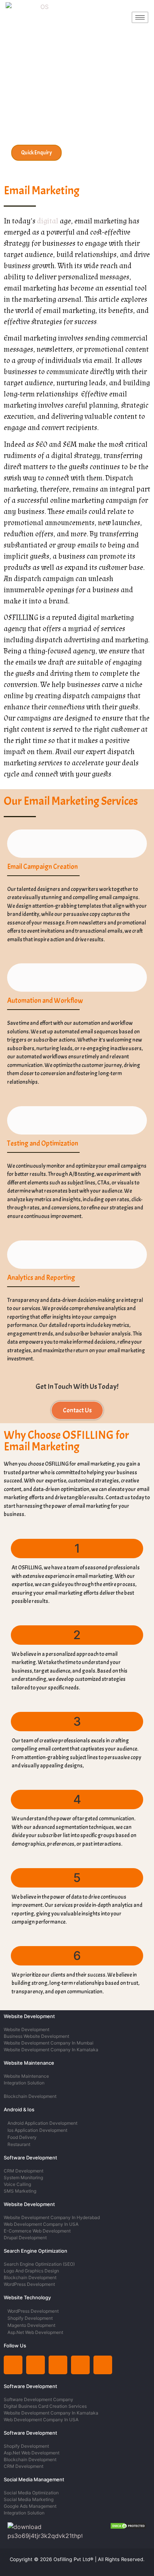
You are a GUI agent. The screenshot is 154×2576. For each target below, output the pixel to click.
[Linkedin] (13, 2365)
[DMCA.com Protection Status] (128, 2527)
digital (48, 221)
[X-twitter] (58, 2365)
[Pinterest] (80, 2365)
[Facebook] (103, 2365)
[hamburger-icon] (140, 17)
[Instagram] (36, 2365)
